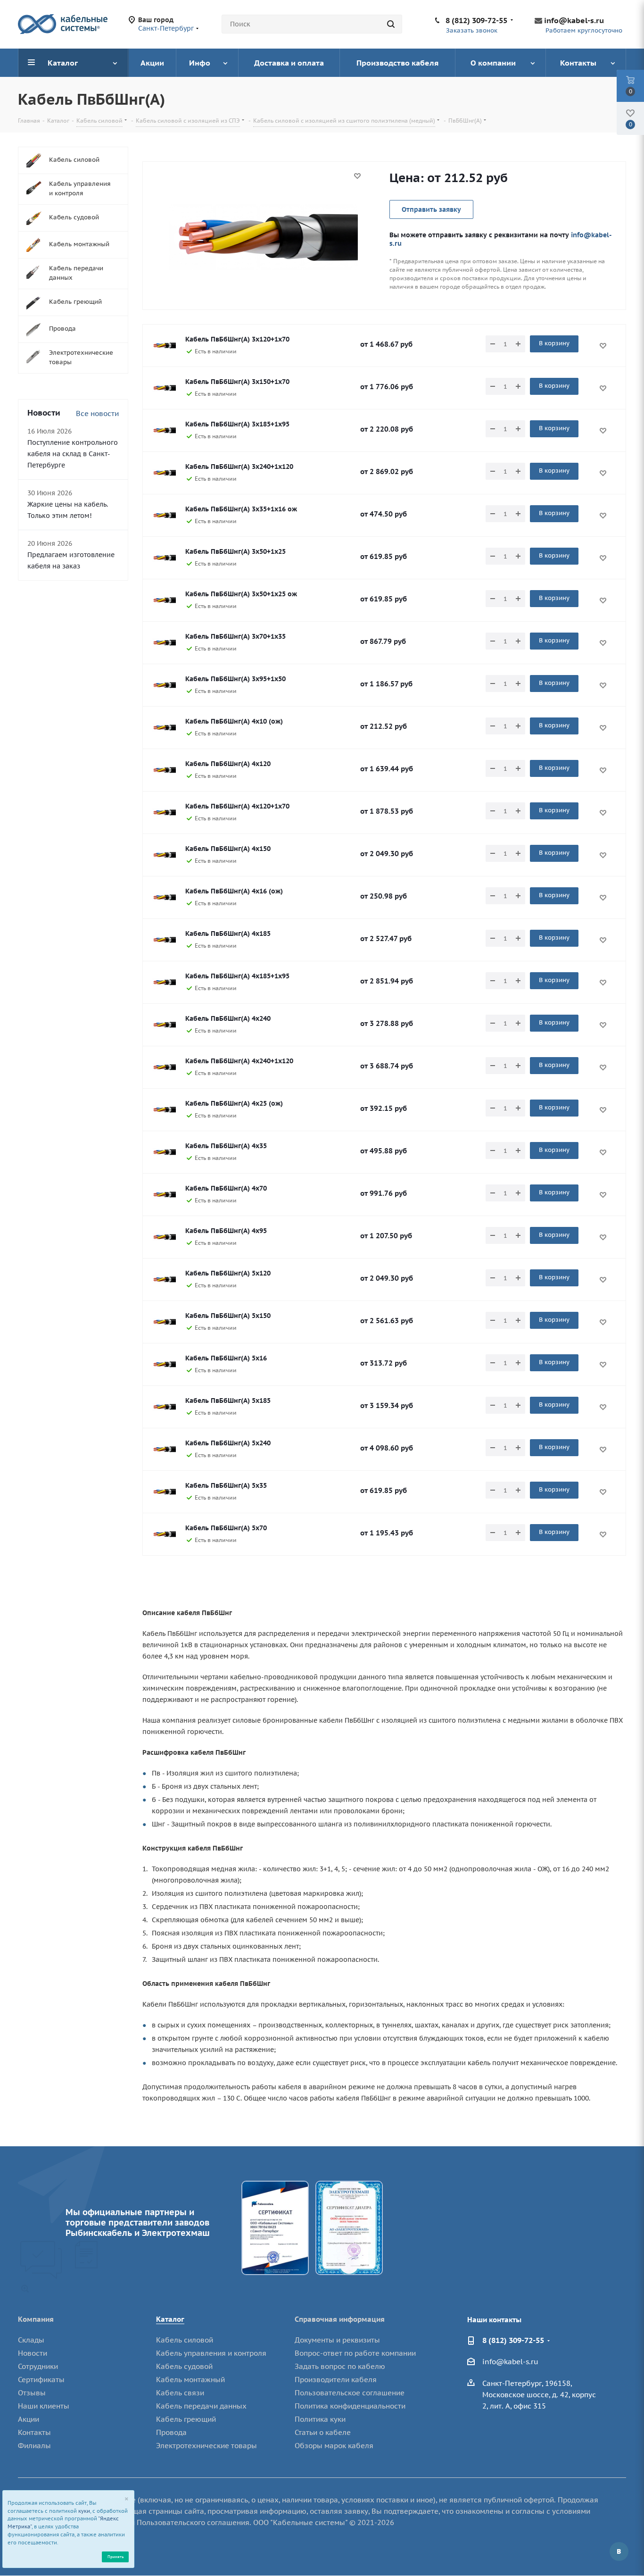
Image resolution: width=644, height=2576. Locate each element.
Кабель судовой (184, 2366)
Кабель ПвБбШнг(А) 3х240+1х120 (239, 467)
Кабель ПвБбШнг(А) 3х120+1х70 (237, 339)
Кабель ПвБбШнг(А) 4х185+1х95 (237, 976)
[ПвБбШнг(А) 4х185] (164, 940)
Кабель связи (180, 2393)
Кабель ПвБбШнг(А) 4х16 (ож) (234, 891)
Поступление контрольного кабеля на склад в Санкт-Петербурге (73, 454)
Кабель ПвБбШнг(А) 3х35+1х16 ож (241, 509)
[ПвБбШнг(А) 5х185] (164, 1407)
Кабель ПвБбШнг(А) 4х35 (226, 1146)
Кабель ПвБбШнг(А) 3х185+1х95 (237, 424)
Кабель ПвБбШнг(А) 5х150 (228, 1316)
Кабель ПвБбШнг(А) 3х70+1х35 (235, 636)
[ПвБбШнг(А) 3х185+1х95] (164, 431)
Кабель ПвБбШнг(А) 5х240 (228, 1443)
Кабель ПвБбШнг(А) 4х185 (228, 934)
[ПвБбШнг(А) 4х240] (164, 1025)
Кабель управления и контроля (211, 2353)
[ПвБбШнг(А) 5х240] (164, 1450)
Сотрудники (38, 2366)
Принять (116, 2556)
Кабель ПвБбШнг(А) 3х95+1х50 (235, 679)
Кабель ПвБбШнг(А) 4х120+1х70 (237, 806)
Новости (33, 2353)
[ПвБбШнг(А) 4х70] (164, 1195)
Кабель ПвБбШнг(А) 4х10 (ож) (234, 721)
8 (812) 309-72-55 (476, 20)
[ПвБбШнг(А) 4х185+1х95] (164, 983)
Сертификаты (41, 2380)
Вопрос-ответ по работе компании (355, 2353)
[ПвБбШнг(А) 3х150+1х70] (164, 388)
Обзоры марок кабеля (334, 2446)
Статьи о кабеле (323, 2432)
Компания (36, 2319)
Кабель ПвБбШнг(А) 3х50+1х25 (235, 551)
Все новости (97, 413)
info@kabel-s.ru (574, 20)
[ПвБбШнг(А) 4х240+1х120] (164, 1067)
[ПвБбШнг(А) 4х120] (164, 770)
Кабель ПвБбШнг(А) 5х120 (228, 1273)
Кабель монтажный (190, 2380)
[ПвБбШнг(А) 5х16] (164, 1365)
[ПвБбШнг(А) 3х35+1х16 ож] (164, 516)
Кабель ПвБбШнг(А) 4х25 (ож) (234, 1103)
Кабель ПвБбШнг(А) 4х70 (226, 1188)
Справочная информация (340, 2319)
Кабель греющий (186, 2419)
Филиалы (34, 2446)
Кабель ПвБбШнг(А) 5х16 (226, 1358)
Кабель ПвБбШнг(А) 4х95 (226, 1231)
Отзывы (32, 2393)
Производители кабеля (336, 2380)
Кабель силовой (185, 2340)
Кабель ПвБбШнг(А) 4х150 (228, 849)
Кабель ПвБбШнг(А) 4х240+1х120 (239, 1061)
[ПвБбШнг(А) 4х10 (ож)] (164, 728)
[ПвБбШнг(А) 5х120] (164, 1280)
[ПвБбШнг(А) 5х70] (164, 1534)
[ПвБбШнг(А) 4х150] (164, 855)
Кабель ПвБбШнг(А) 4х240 (228, 1018)
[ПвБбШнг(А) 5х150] (164, 1322)
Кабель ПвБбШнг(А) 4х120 (228, 764)
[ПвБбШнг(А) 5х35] (164, 1492)
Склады (31, 2340)
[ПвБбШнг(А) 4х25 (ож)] (164, 1110)
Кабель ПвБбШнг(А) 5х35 (226, 1485)
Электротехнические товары (206, 2446)
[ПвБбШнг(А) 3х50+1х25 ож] (164, 600)
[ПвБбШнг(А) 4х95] (164, 1237)
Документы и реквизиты (337, 2340)
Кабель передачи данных (201, 2406)
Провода (171, 2432)
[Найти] (391, 24)
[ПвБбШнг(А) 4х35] (164, 1152)
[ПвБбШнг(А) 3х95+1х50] (164, 685)
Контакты (34, 2432)
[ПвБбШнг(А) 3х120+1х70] (164, 346)
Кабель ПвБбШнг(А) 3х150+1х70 (237, 382)
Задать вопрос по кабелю (340, 2366)
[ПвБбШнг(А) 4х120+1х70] (164, 813)
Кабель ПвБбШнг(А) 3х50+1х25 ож (241, 594)
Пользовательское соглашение (350, 2393)
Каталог (170, 2319)
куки (84, 2511)
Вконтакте (619, 2551)
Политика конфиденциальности (350, 2406)
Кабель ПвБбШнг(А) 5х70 (226, 1528)
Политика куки (320, 2419)
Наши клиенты (44, 2406)
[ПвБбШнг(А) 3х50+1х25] (164, 558)
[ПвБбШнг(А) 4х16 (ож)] (164, 898)
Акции (29, 2419)
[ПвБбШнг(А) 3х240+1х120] (164, 473)
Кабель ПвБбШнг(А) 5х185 (228, 1401)
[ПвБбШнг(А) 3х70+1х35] (164, 643)
